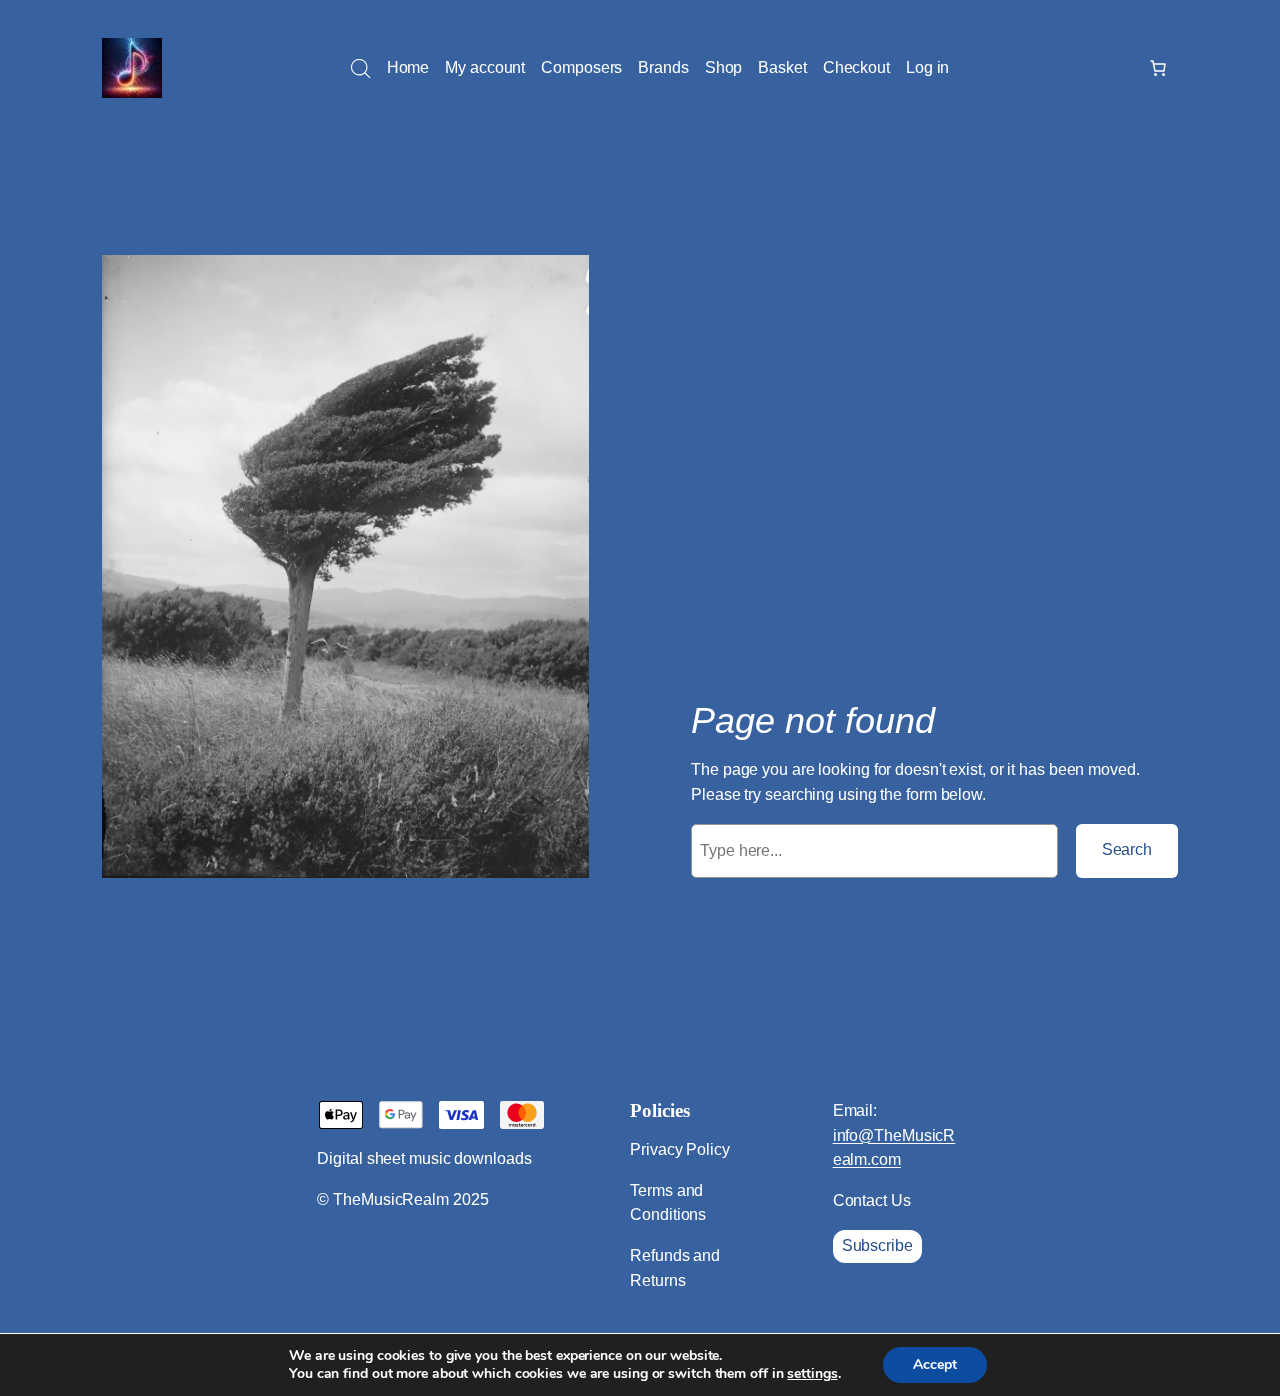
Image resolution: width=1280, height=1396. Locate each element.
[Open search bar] (361, 69)
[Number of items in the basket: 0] (1158, 68)
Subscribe (877, 1245)
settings (812, 1374)
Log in (927, 67)
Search (1127, 849)
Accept (935, 1364)
